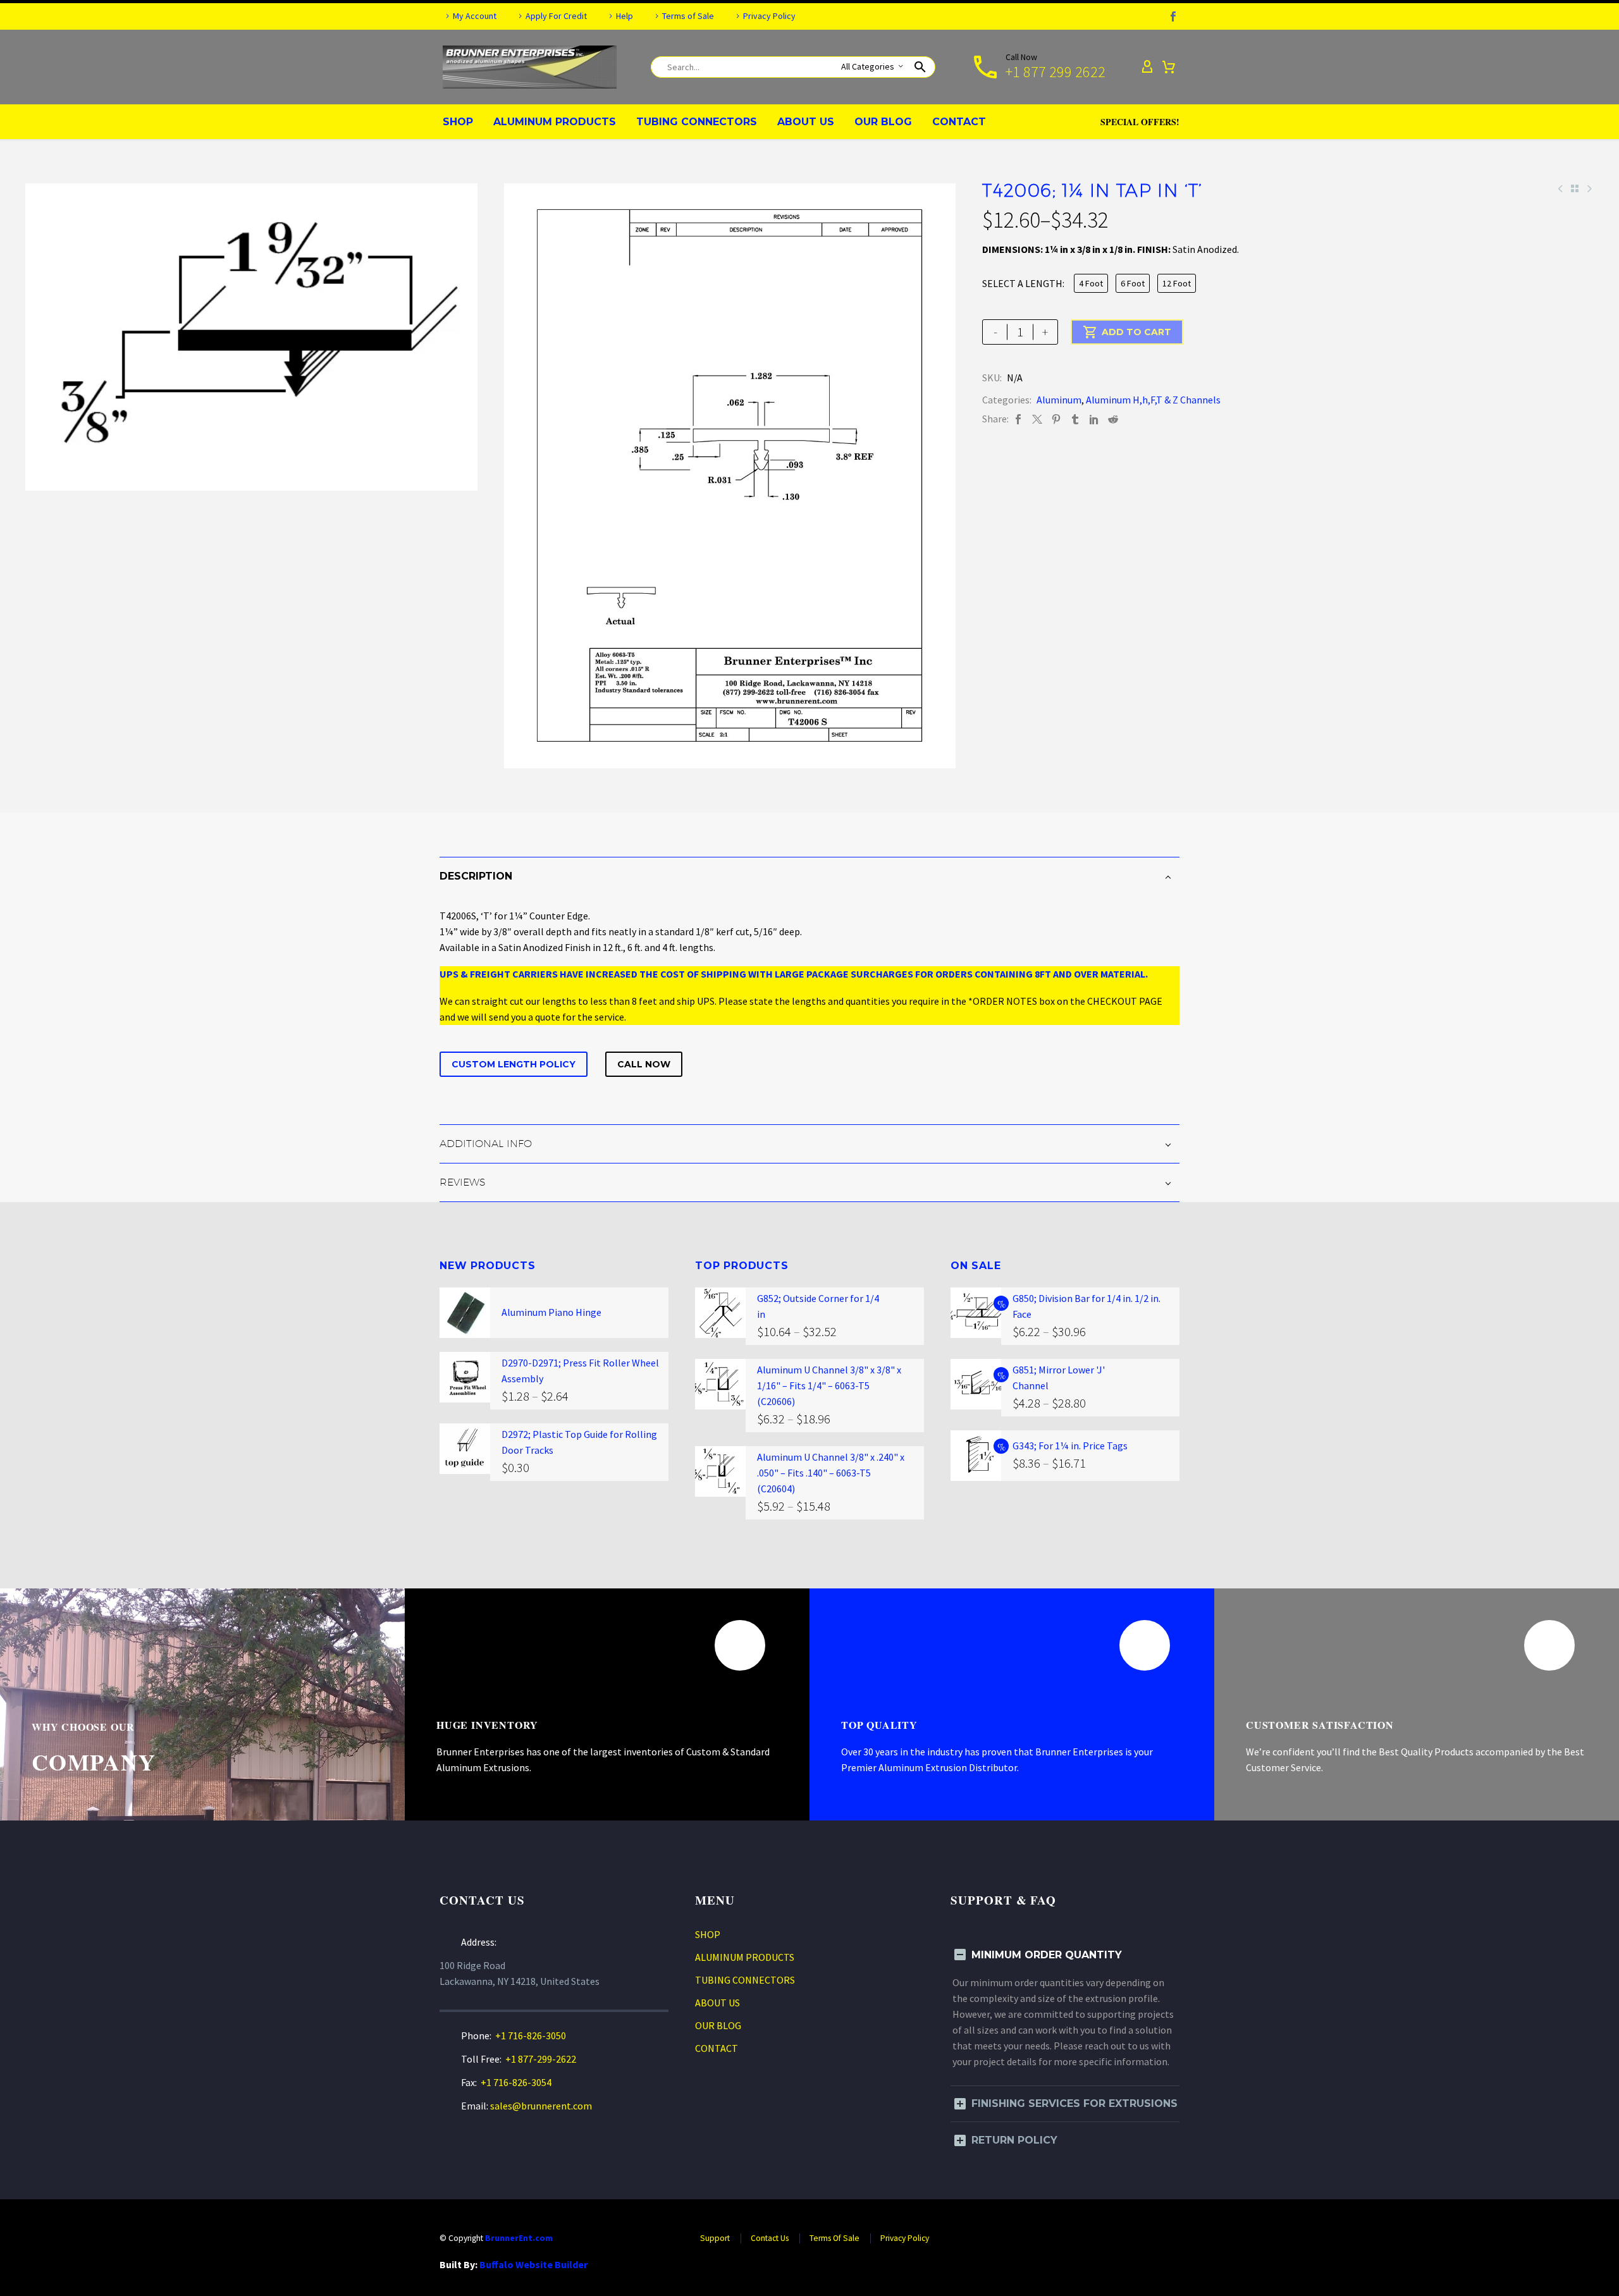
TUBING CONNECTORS (697, 122)
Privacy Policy (769, 16)
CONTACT (959, 122)
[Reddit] (1113, 419)
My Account (475, 16)
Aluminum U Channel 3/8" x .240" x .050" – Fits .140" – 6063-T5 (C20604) (831, 1473)
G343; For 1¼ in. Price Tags (1070, 1446)
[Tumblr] (1075, 419)
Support (715, 2238)
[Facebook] (1173, 16)
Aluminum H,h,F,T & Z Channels (1153, 400)
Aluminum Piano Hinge (551, 1312)
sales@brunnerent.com (541, 2106)
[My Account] (1147, 67)
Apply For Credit (556, 16)
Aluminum (1059, 400)
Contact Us (770, 2238)
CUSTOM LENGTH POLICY (514, 1064)
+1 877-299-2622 (541, 2059)
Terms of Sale (688, 16)
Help (625, 16)
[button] (920, 67)
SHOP (458, 122)
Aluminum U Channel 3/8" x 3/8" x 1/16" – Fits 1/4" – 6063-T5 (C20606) (829, 1385)
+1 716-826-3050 (531, 2035)
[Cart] (1169, 67)
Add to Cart (1127, 332)
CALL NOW (644, 1064)
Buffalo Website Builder (533, 2264)
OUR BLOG (883, 122)
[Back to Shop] (1575, 188)
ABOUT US (806, 122)
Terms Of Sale (834, 2238)
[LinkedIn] (1094, 419)
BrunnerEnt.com (519, 2238)
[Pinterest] (1056, 419)
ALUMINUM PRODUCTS (555, 122)
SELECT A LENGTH (1022, 283)
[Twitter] (1037, 419)
